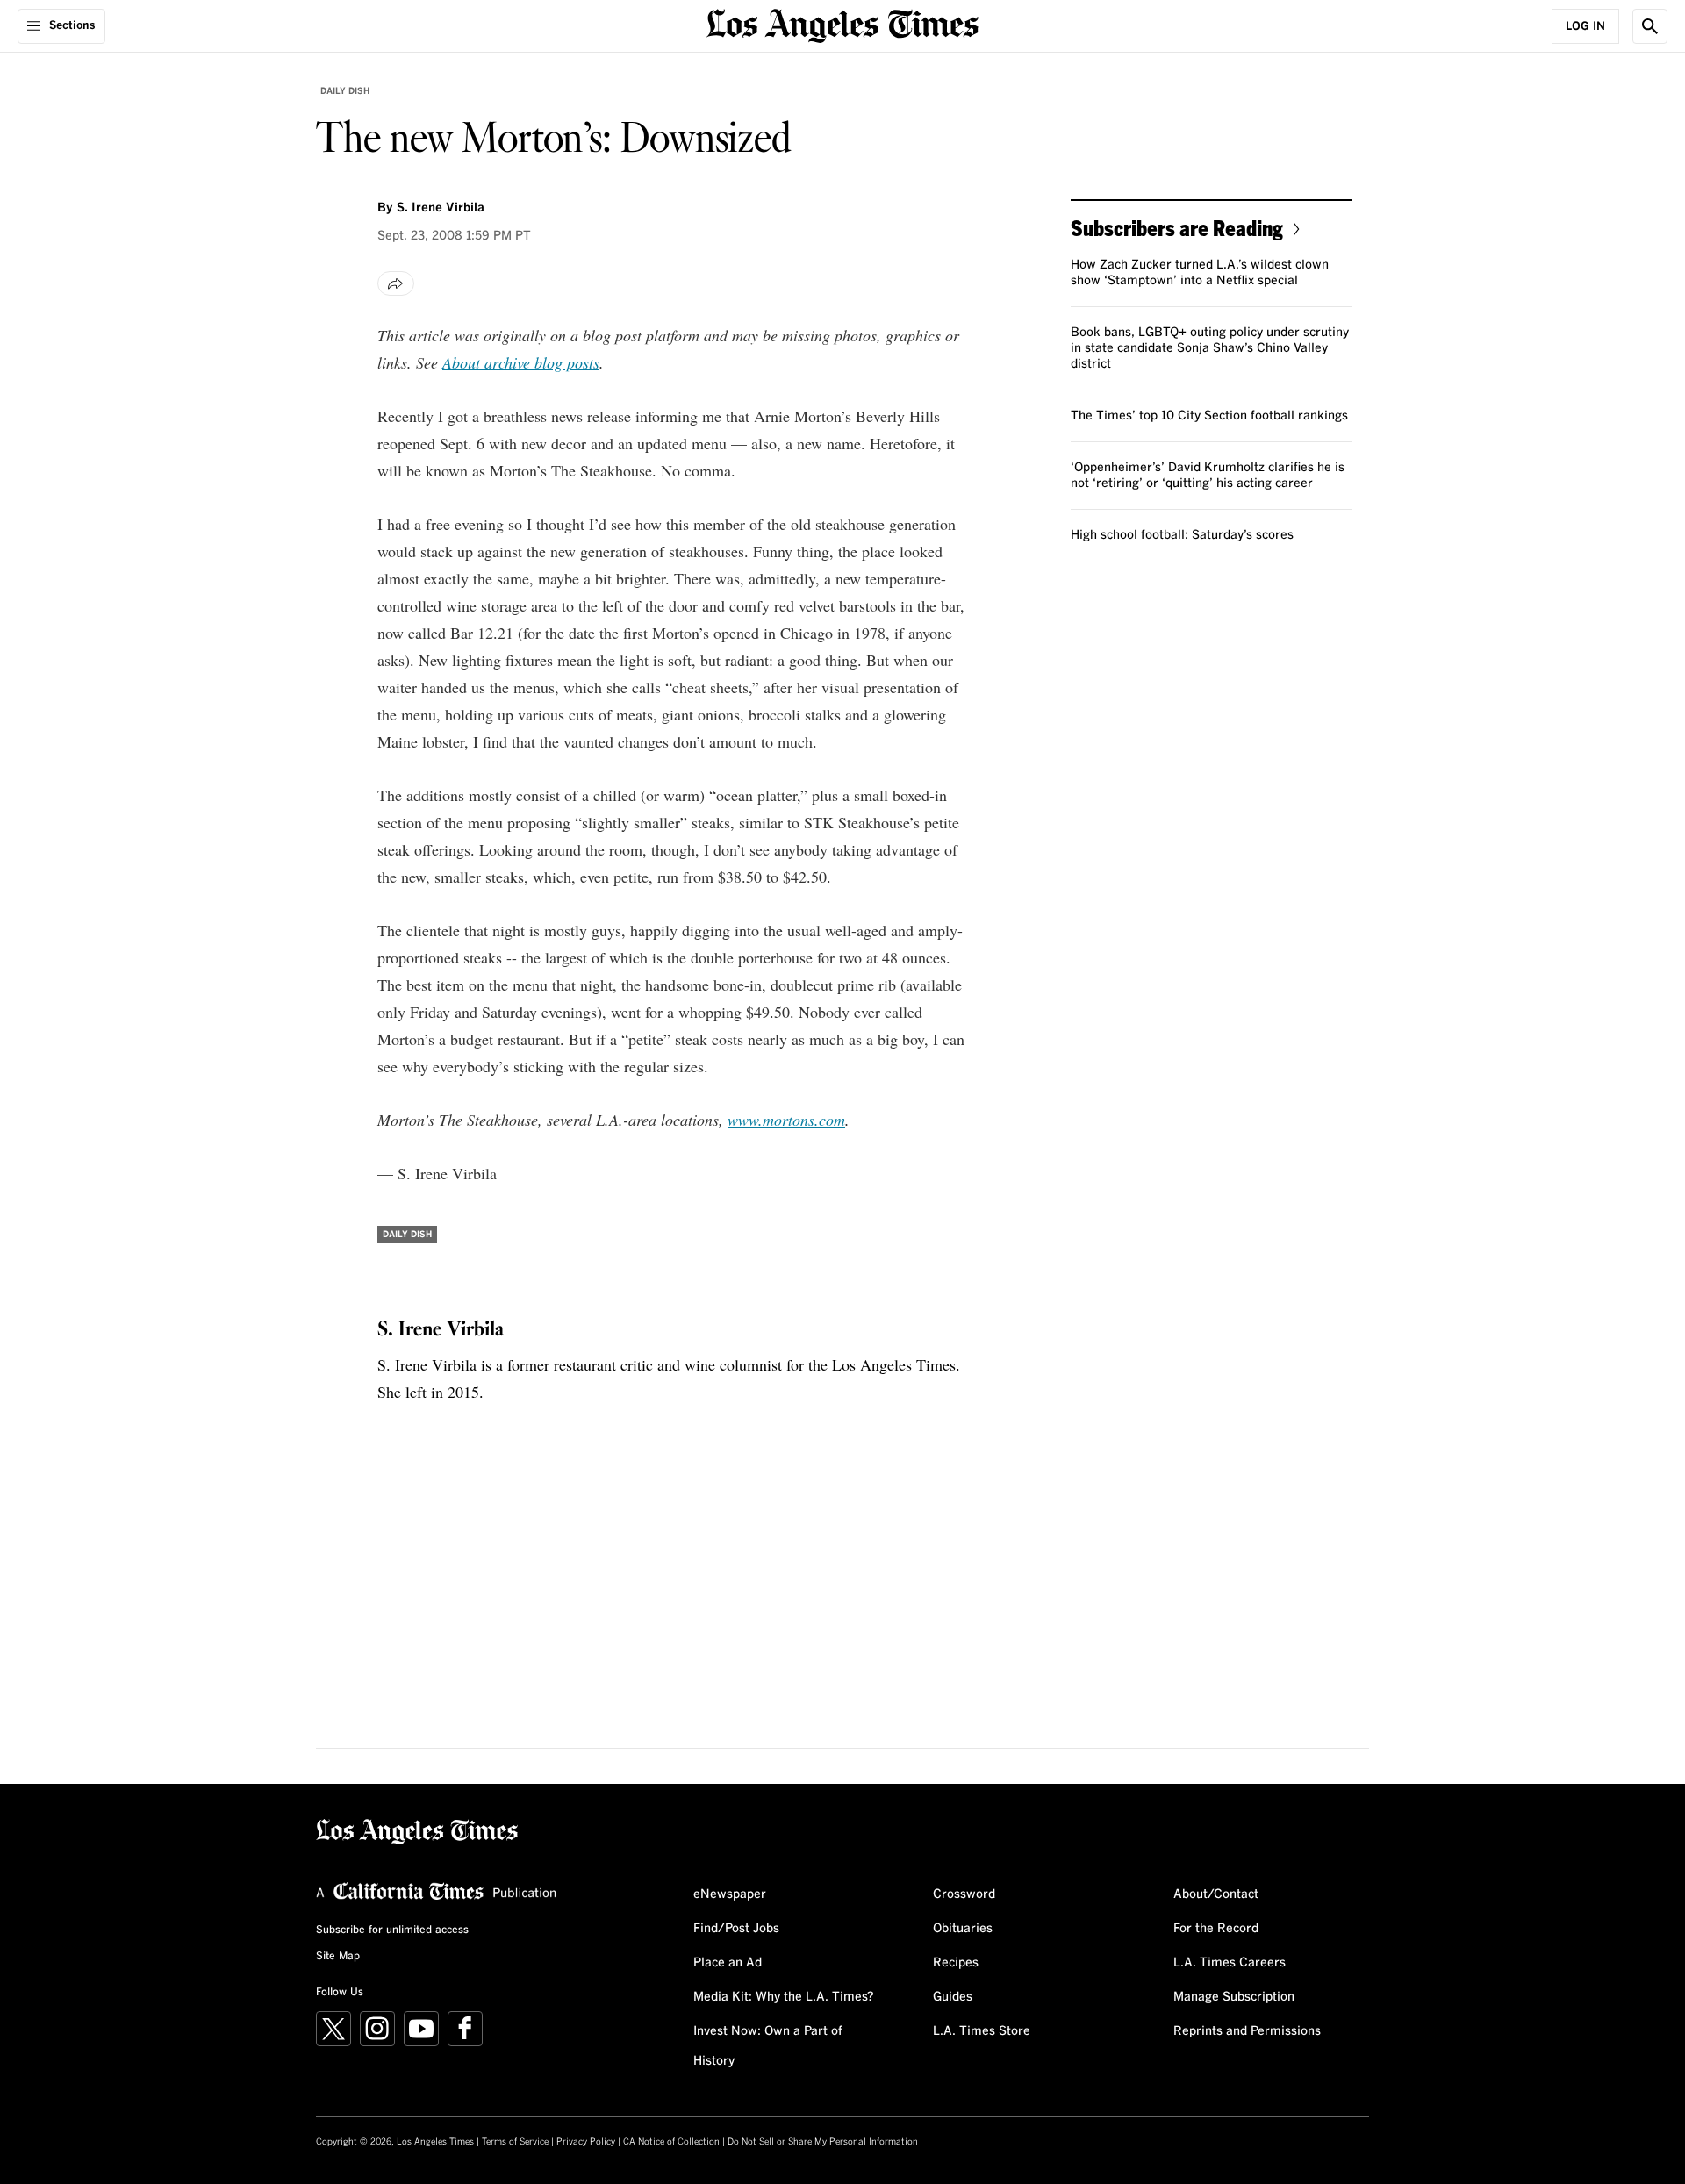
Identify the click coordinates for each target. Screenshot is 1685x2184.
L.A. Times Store (982, 2031)
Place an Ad (728, 1963)
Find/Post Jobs (736, 1929)
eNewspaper (730, 1894)
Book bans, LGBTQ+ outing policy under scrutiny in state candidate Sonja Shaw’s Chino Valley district (1210, 348)
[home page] (842, 24)
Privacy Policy (586, 2142)
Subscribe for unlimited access (392, 1930)
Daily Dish (345, 91)
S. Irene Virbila (441, 208)
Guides (953, 1997)
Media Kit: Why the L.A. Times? (784, 1997)
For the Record (1216, 1929)
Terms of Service (515, 2142)
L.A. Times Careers (1230, 1963)
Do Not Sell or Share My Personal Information (823, 2142)
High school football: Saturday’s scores (1182, 535)
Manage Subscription (1234, 1997)
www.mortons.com (786, 1120)
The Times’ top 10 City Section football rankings (1209, 416)
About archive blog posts (521, 362)
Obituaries (963, 1929)
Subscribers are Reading (1177, 228)
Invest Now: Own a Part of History (768, 2046)
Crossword (964, 1894)
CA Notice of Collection (671, 2142)
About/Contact (1216, 1894)
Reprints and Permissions (1247, 2031)
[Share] (396, 283)
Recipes (956, 1963)
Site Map (338, 1957)
